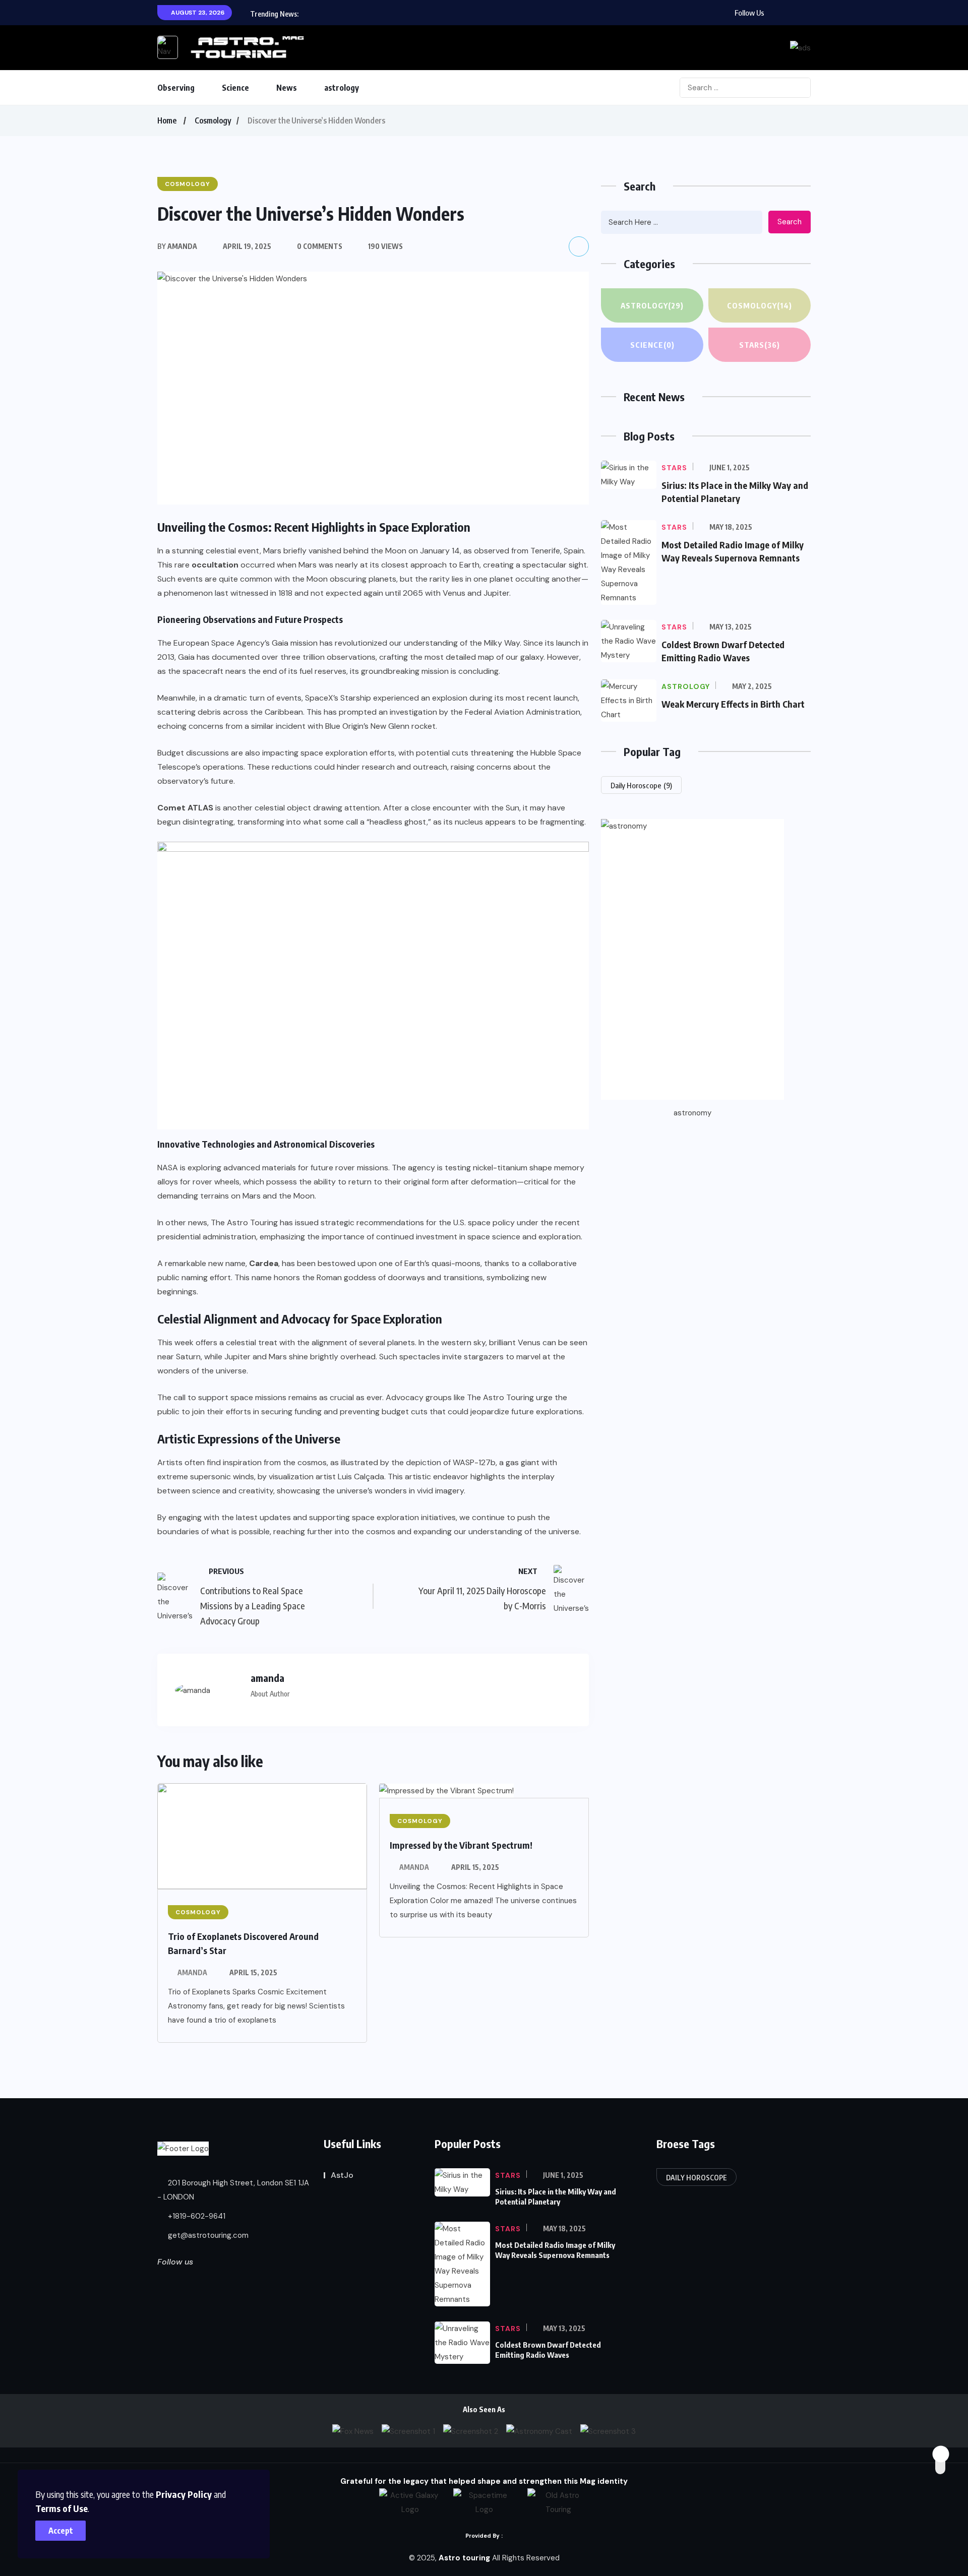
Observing (176, 88)
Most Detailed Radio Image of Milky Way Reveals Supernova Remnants (555, 2250)
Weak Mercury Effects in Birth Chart (733, 704)
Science (235, 88)
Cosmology (213, 120)
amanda (192, 1972)
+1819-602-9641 (196, 2216)
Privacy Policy (184, 2494)
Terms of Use (62, 2508)
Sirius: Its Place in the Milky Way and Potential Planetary (556, 2196)
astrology (342, 88)
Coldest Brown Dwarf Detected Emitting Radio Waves (548, 2350)
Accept (61, 2531)
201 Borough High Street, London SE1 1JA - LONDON (233, 2190)
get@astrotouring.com (207, 2235)
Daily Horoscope (641, 785)
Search (790, 222)
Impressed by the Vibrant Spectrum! (461, 1845)
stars (760, 345)
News (287, 88)
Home (167, 120)
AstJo (342, 2175)
